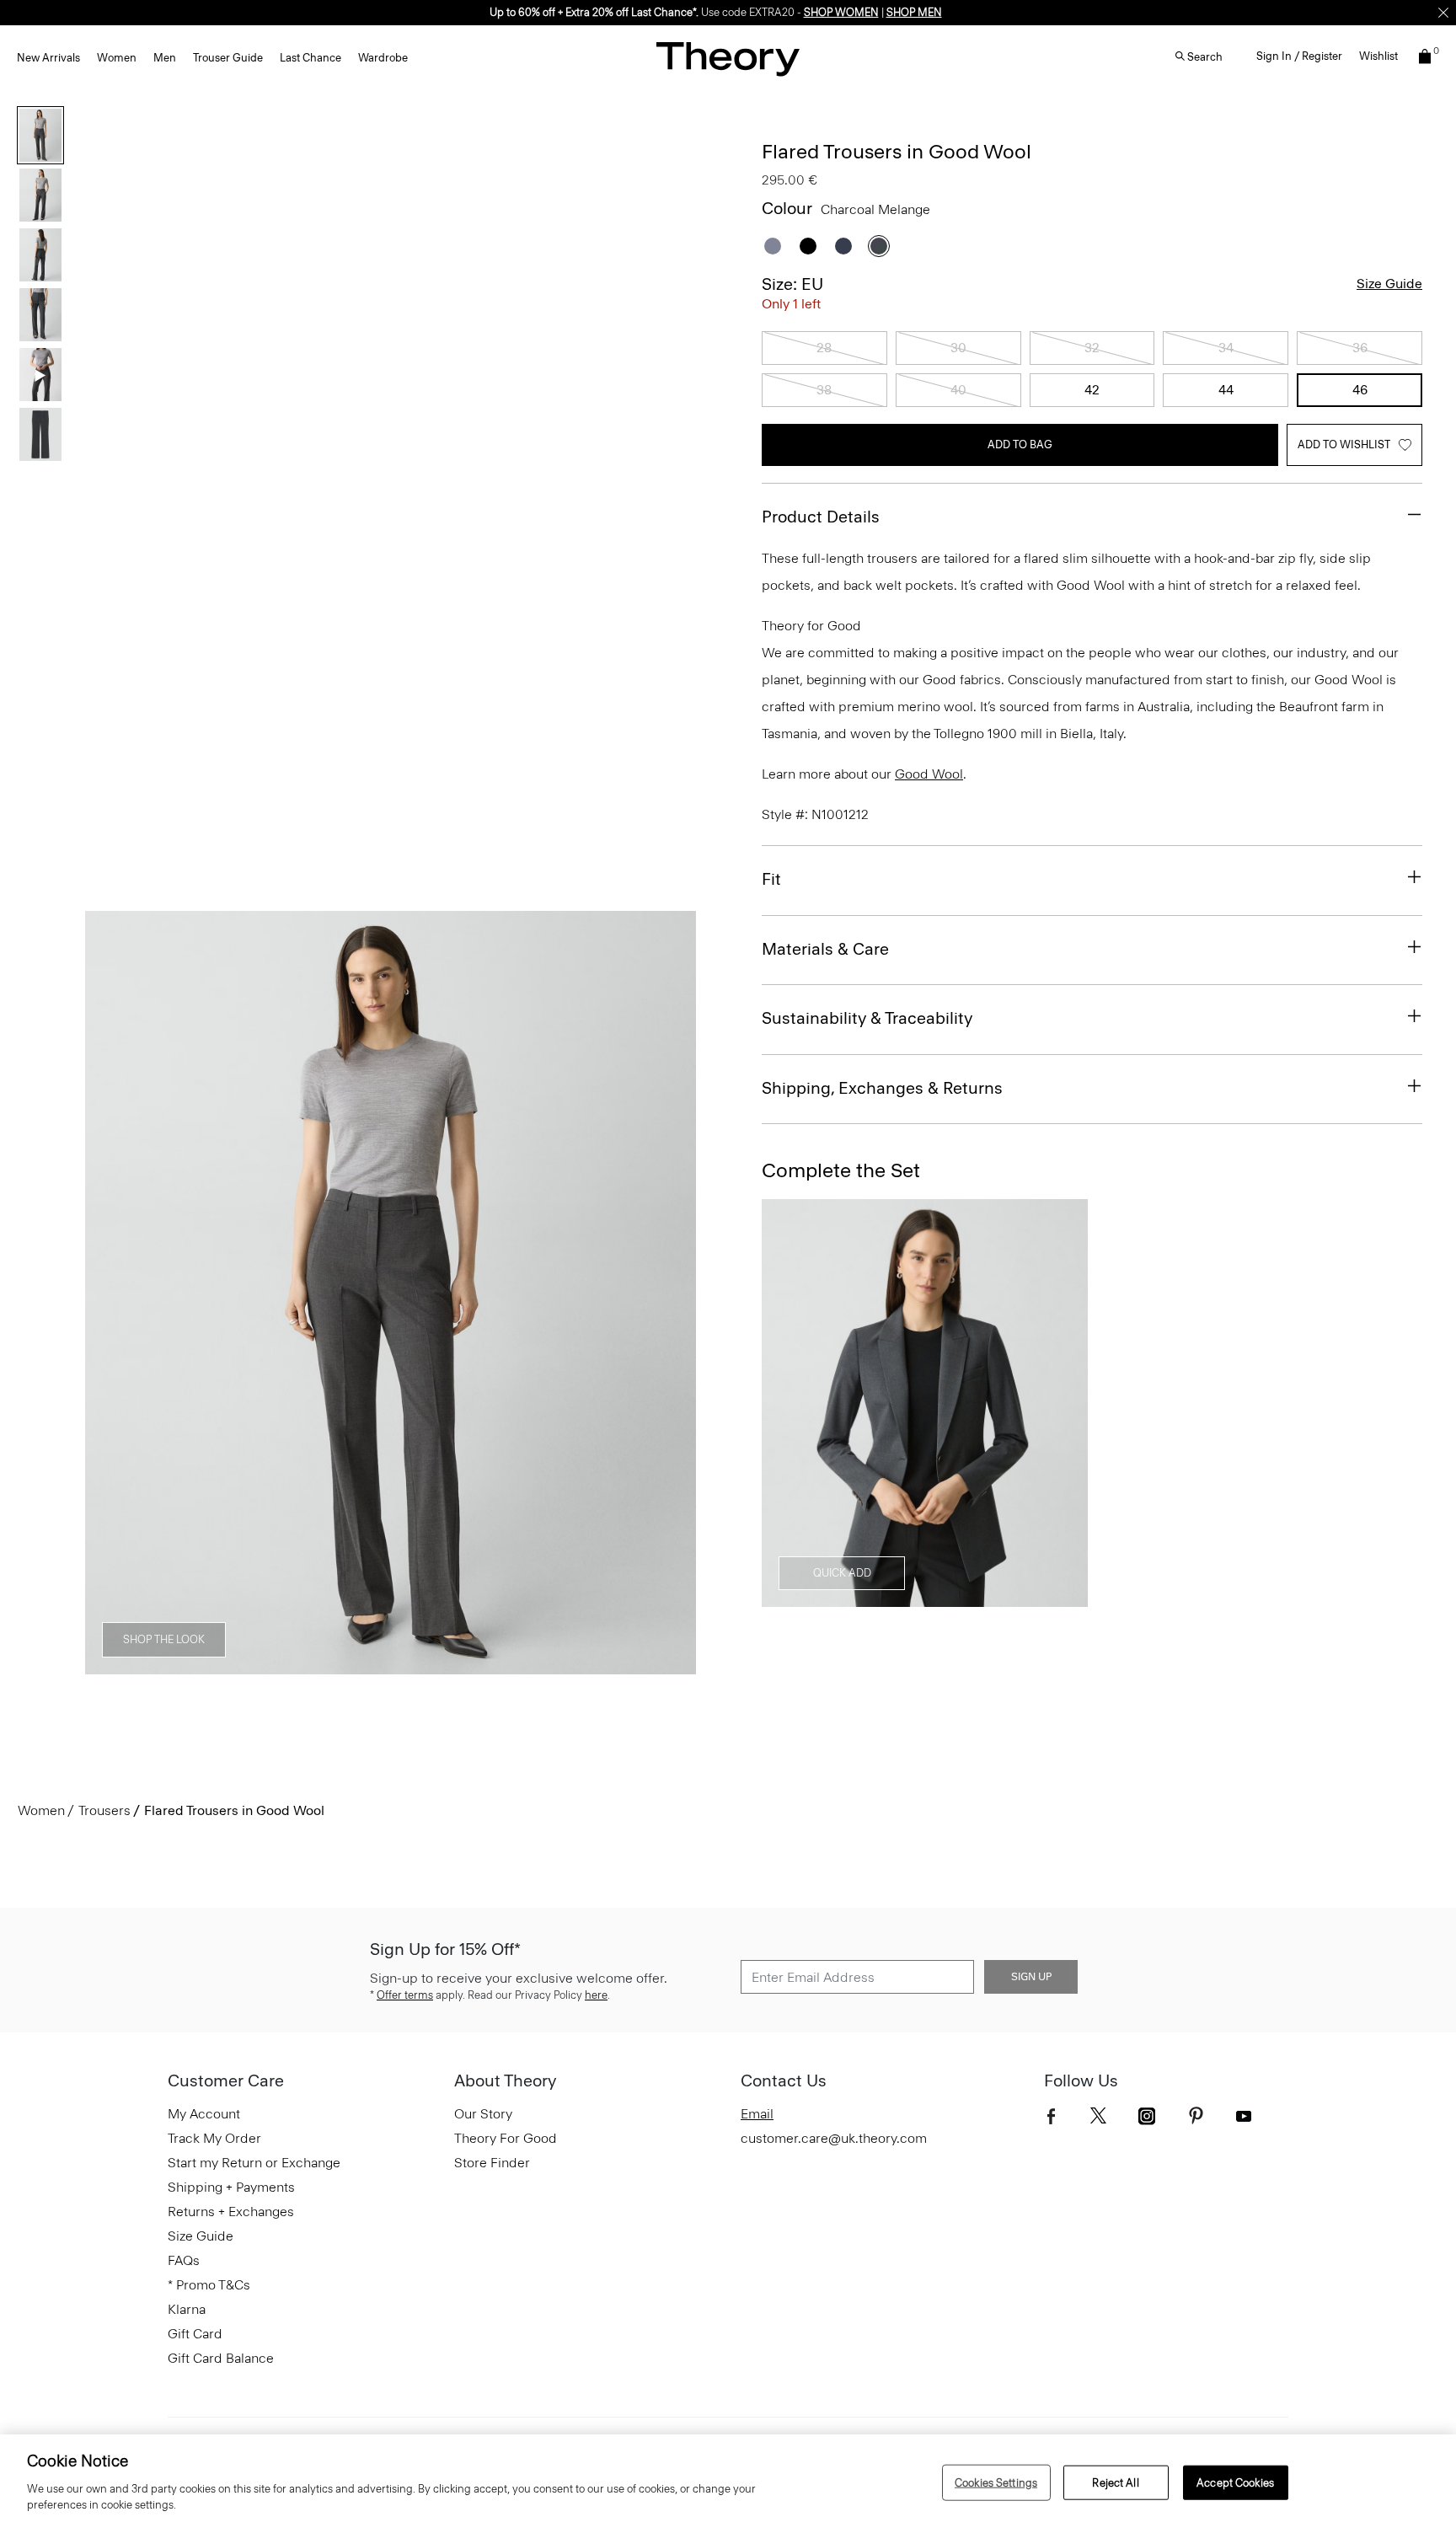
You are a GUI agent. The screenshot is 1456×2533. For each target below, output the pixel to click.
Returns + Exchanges (231, 2212)
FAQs (184, 2260)
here (596, 1995)
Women (117, 58)
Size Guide (1389, 284)
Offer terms (405, 1995)
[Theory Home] (728, 59)
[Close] (1443, 13)
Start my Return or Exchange (254, 2163)
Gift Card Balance (221, 2358)
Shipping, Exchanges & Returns (882, 1088)
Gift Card (195, 2334)
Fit (771, 879)
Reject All (1115, 2482)
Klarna (187, 2309)
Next (672, 1293)
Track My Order (214, 2138)
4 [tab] (421, 1665)
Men (165, 58)
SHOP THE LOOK (164, 1639)
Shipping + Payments (231, 2187)
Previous (110, 1293)
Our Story (483, 2114)
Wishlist (1378, 56)
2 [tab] (300, 1665)
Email (757, 2114)
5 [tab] (482, 1665)
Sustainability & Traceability (867, 1018)
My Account (204, 2114)
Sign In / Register (1299, 56)
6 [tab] (543, 1665)
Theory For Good (506, 2138)
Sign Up (1031, 1977)
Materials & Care (825, 949)
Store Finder (492, 2163)
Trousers (104, 1810)
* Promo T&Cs (209, 2285)
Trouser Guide (228, 58)
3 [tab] (361, 1665)
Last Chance (310, 58)
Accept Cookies (1235, 2482)
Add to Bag (1020, 444)
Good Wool (929, 774)
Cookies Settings (996, 2482)
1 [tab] (239, 1665)
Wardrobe (383, 58)
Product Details (821, 517)
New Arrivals (48, 58)
